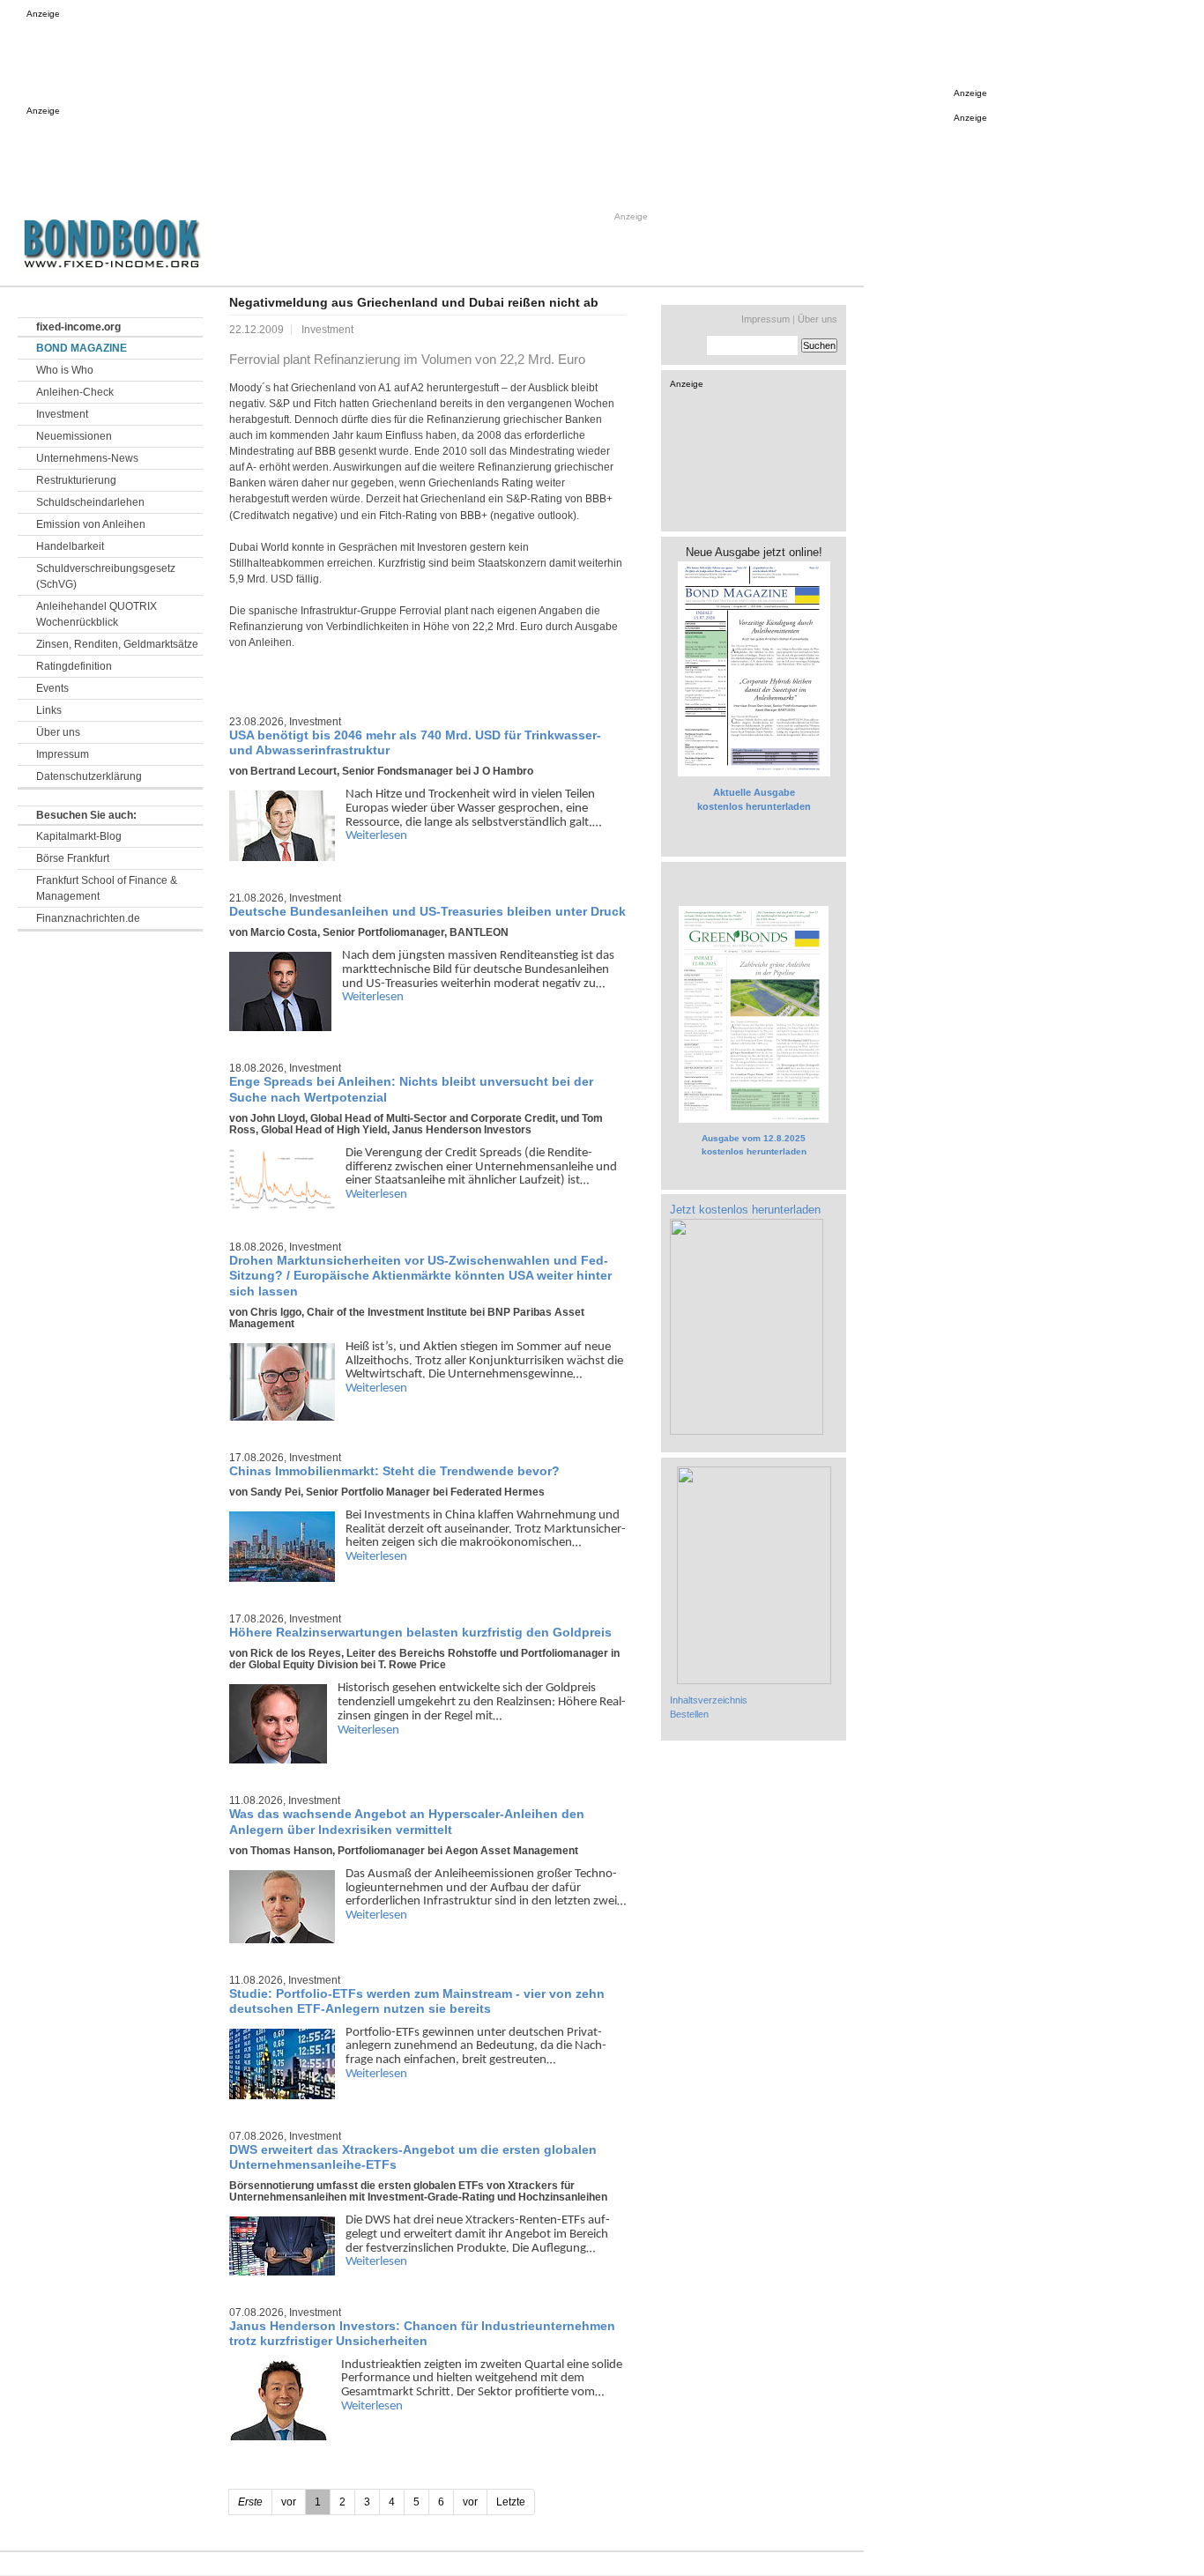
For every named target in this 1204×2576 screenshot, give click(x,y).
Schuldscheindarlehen (90, 502)
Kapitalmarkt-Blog (79, 836)
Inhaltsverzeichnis (709, 1700)
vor (470, 2502)
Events (52, 688)
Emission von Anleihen (91, 524)
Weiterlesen (376, 836)
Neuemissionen (74, 436)
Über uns (58, 732)
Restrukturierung (76, 480)
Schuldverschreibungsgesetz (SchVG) (106, 576)
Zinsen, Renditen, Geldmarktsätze (117, 644)
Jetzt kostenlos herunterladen (745, 1210)
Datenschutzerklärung (89, 776)
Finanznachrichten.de (88, 918)
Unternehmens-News (87, 458)
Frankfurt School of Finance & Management (107, 888)
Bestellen (689, 1714)
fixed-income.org (78, 327)
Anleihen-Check (75, 392)
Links (49, 710)
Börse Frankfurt (73, 858)
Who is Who (65, 370)
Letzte (511, 2502)
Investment (62, 414)
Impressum (63, 754)
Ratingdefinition (74, 666)
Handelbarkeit (70, 546)
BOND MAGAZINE (82, 348)
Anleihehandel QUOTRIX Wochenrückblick (97, 614)
